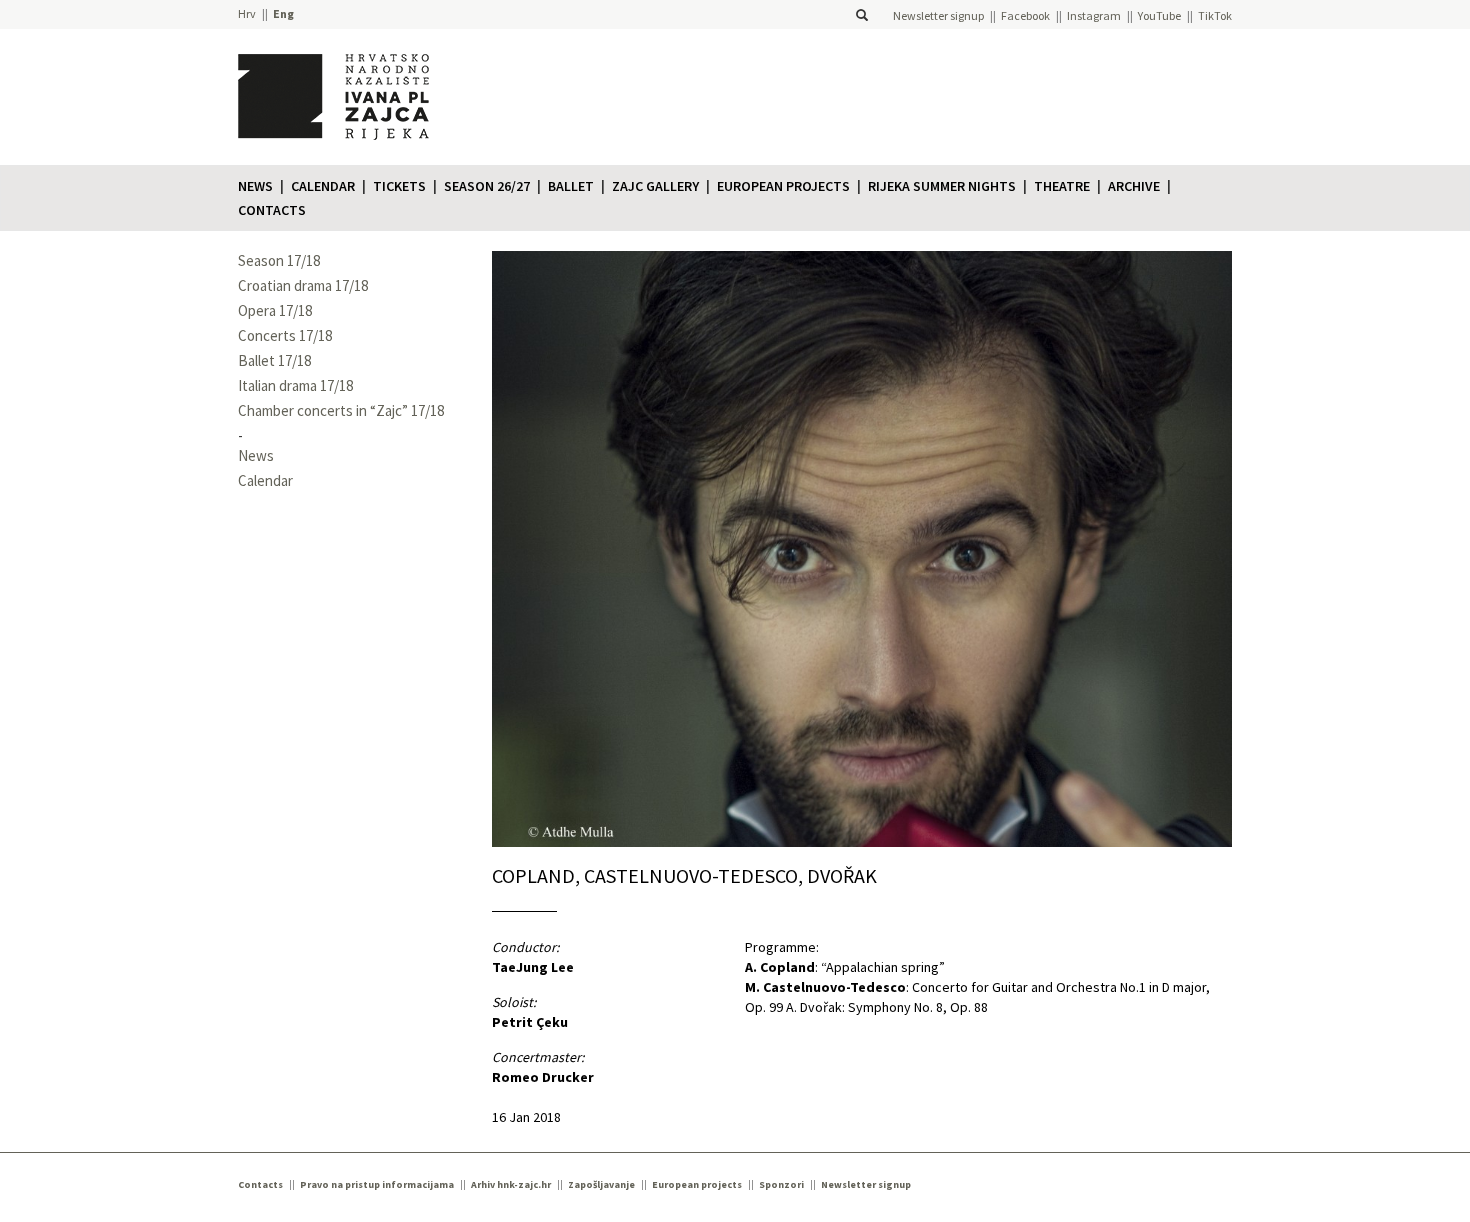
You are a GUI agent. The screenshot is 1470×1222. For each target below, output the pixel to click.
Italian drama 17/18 (295, 385)
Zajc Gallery (655, 186)
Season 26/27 (487, 186)
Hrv (247, 13)
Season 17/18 (279, 260)
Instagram (1094, 15)
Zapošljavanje (601, 1184)
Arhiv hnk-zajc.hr (511, 1184)
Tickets (399, 186)
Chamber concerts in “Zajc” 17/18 (341, 410)
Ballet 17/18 (274, 360)
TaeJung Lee (533, 967)
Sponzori (781, 1184)
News (255, 186)
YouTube (1159, 15)
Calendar (323, 186)
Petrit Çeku (530, 1022)
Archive (1134, 186)
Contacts (272, 210)
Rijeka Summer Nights (942, 186)
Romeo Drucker (543, 1077)
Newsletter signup (938, 15)
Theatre (1062, 186)
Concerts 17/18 (285, 335)
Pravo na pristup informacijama (377, 1184)
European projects (783, 186)
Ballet (571, 186)
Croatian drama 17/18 (303, 285)
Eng (283, 13)
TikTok (1215, 15)
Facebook (1025, 15)
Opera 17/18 (275, 310)
